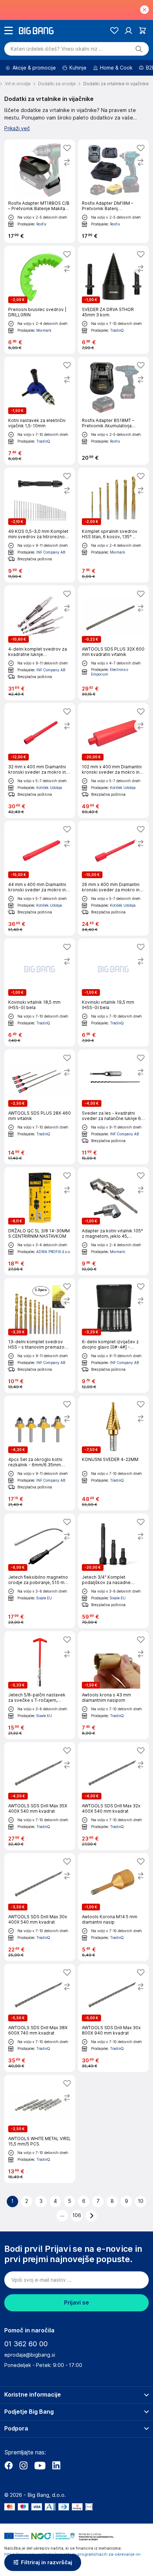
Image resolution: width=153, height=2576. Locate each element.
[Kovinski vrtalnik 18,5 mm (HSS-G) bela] (40, 992)
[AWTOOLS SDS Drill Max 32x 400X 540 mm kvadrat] (113, 1796)
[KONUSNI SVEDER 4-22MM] (113, 1453)
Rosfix (41, 224)
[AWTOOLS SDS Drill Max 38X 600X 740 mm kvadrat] (40, 2018)
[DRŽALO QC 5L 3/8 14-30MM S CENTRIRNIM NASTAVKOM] (40, 1221)
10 (141, 2201)
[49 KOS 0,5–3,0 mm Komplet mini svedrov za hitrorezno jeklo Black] (40, 525)
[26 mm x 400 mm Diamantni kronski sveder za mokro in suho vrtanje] (113, 878)
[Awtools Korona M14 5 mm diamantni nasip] (113, 1907)
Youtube (40, 2465)
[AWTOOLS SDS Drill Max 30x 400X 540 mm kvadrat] (40, 1907)
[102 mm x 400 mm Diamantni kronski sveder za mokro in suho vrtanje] (113, 760)
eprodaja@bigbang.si (30, 2355)
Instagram (23, 2465)
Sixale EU (44, 1598)
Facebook (9, 2465)
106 (77, 2215)
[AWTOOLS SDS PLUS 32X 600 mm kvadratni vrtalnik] (113, 643)
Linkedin (56, 2465)
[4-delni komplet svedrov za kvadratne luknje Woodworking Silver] (40, 643)
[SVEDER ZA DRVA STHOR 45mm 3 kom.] (113, 300)
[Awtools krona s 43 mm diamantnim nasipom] (113, 1685)
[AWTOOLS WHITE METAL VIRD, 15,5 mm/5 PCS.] (40, 2129)
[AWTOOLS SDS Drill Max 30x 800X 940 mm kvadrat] (113, 2018)
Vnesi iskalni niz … (57, 49)
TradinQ (117, 330)
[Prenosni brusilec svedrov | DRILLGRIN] (40, 300)
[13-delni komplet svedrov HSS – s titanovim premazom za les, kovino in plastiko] (40, 1335)
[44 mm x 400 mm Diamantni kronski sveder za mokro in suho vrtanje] (40, 878)
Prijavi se (76, 2303)
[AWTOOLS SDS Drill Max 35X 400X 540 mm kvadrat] (40, 1796)
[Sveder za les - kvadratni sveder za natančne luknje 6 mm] (113, 1107)
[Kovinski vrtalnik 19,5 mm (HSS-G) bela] (113, 992)
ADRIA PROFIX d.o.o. (54, 1252)
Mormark (44, 330)
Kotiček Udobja (49, 788)
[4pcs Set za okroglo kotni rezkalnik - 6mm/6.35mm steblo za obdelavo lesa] (40, 1453)
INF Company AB (51, 552)
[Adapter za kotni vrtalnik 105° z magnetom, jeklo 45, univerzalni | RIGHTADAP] (113, 1221)
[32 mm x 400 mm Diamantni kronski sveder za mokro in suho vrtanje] (40, 760)
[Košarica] (143, 30)
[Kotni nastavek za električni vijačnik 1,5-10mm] (40, 411)
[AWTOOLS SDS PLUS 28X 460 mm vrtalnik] (40, 1107)
